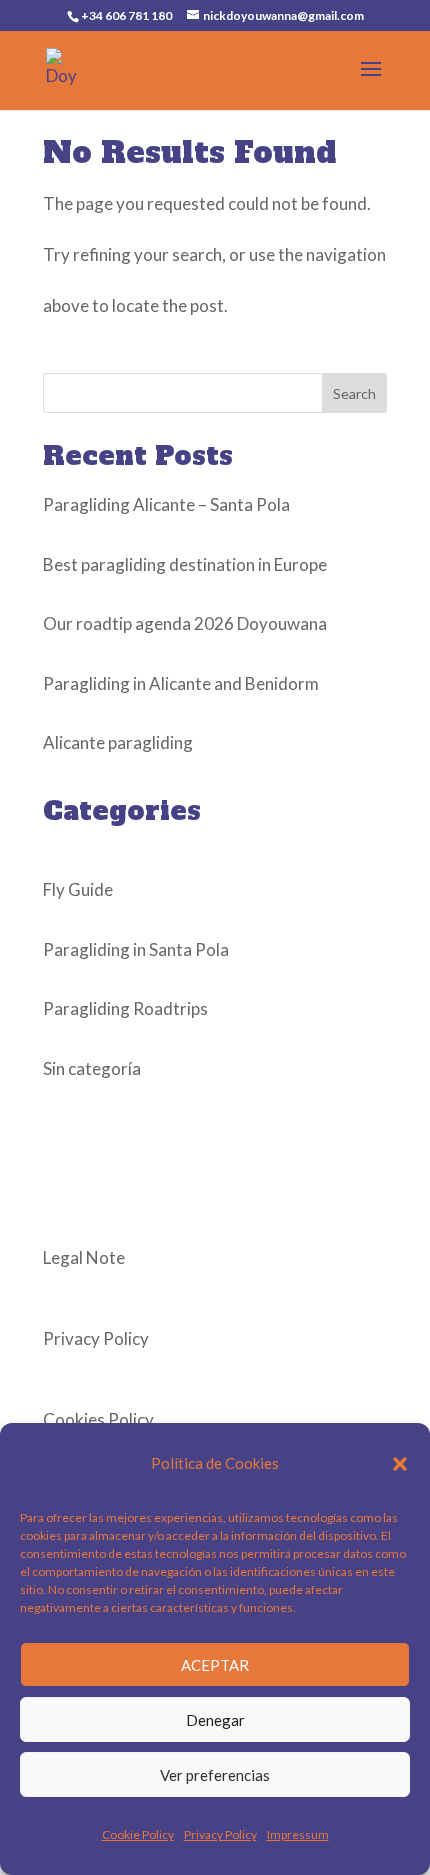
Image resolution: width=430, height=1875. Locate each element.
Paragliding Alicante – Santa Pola (166, 504)
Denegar (215, 1720)
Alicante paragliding (118, 742)
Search (354, 393)
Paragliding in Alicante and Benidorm (181, 683)
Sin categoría (92, 1068)
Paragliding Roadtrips (125, 1008)
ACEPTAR (215, 1665)
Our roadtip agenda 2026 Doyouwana (185, 623)
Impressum (298, 1834)
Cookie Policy (138, 1834)
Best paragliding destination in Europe (185, 564)
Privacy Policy (220, 1834)
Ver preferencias (215, 1775)
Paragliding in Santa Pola (136, 949)
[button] (400, 1464)
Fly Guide (78, 889)
